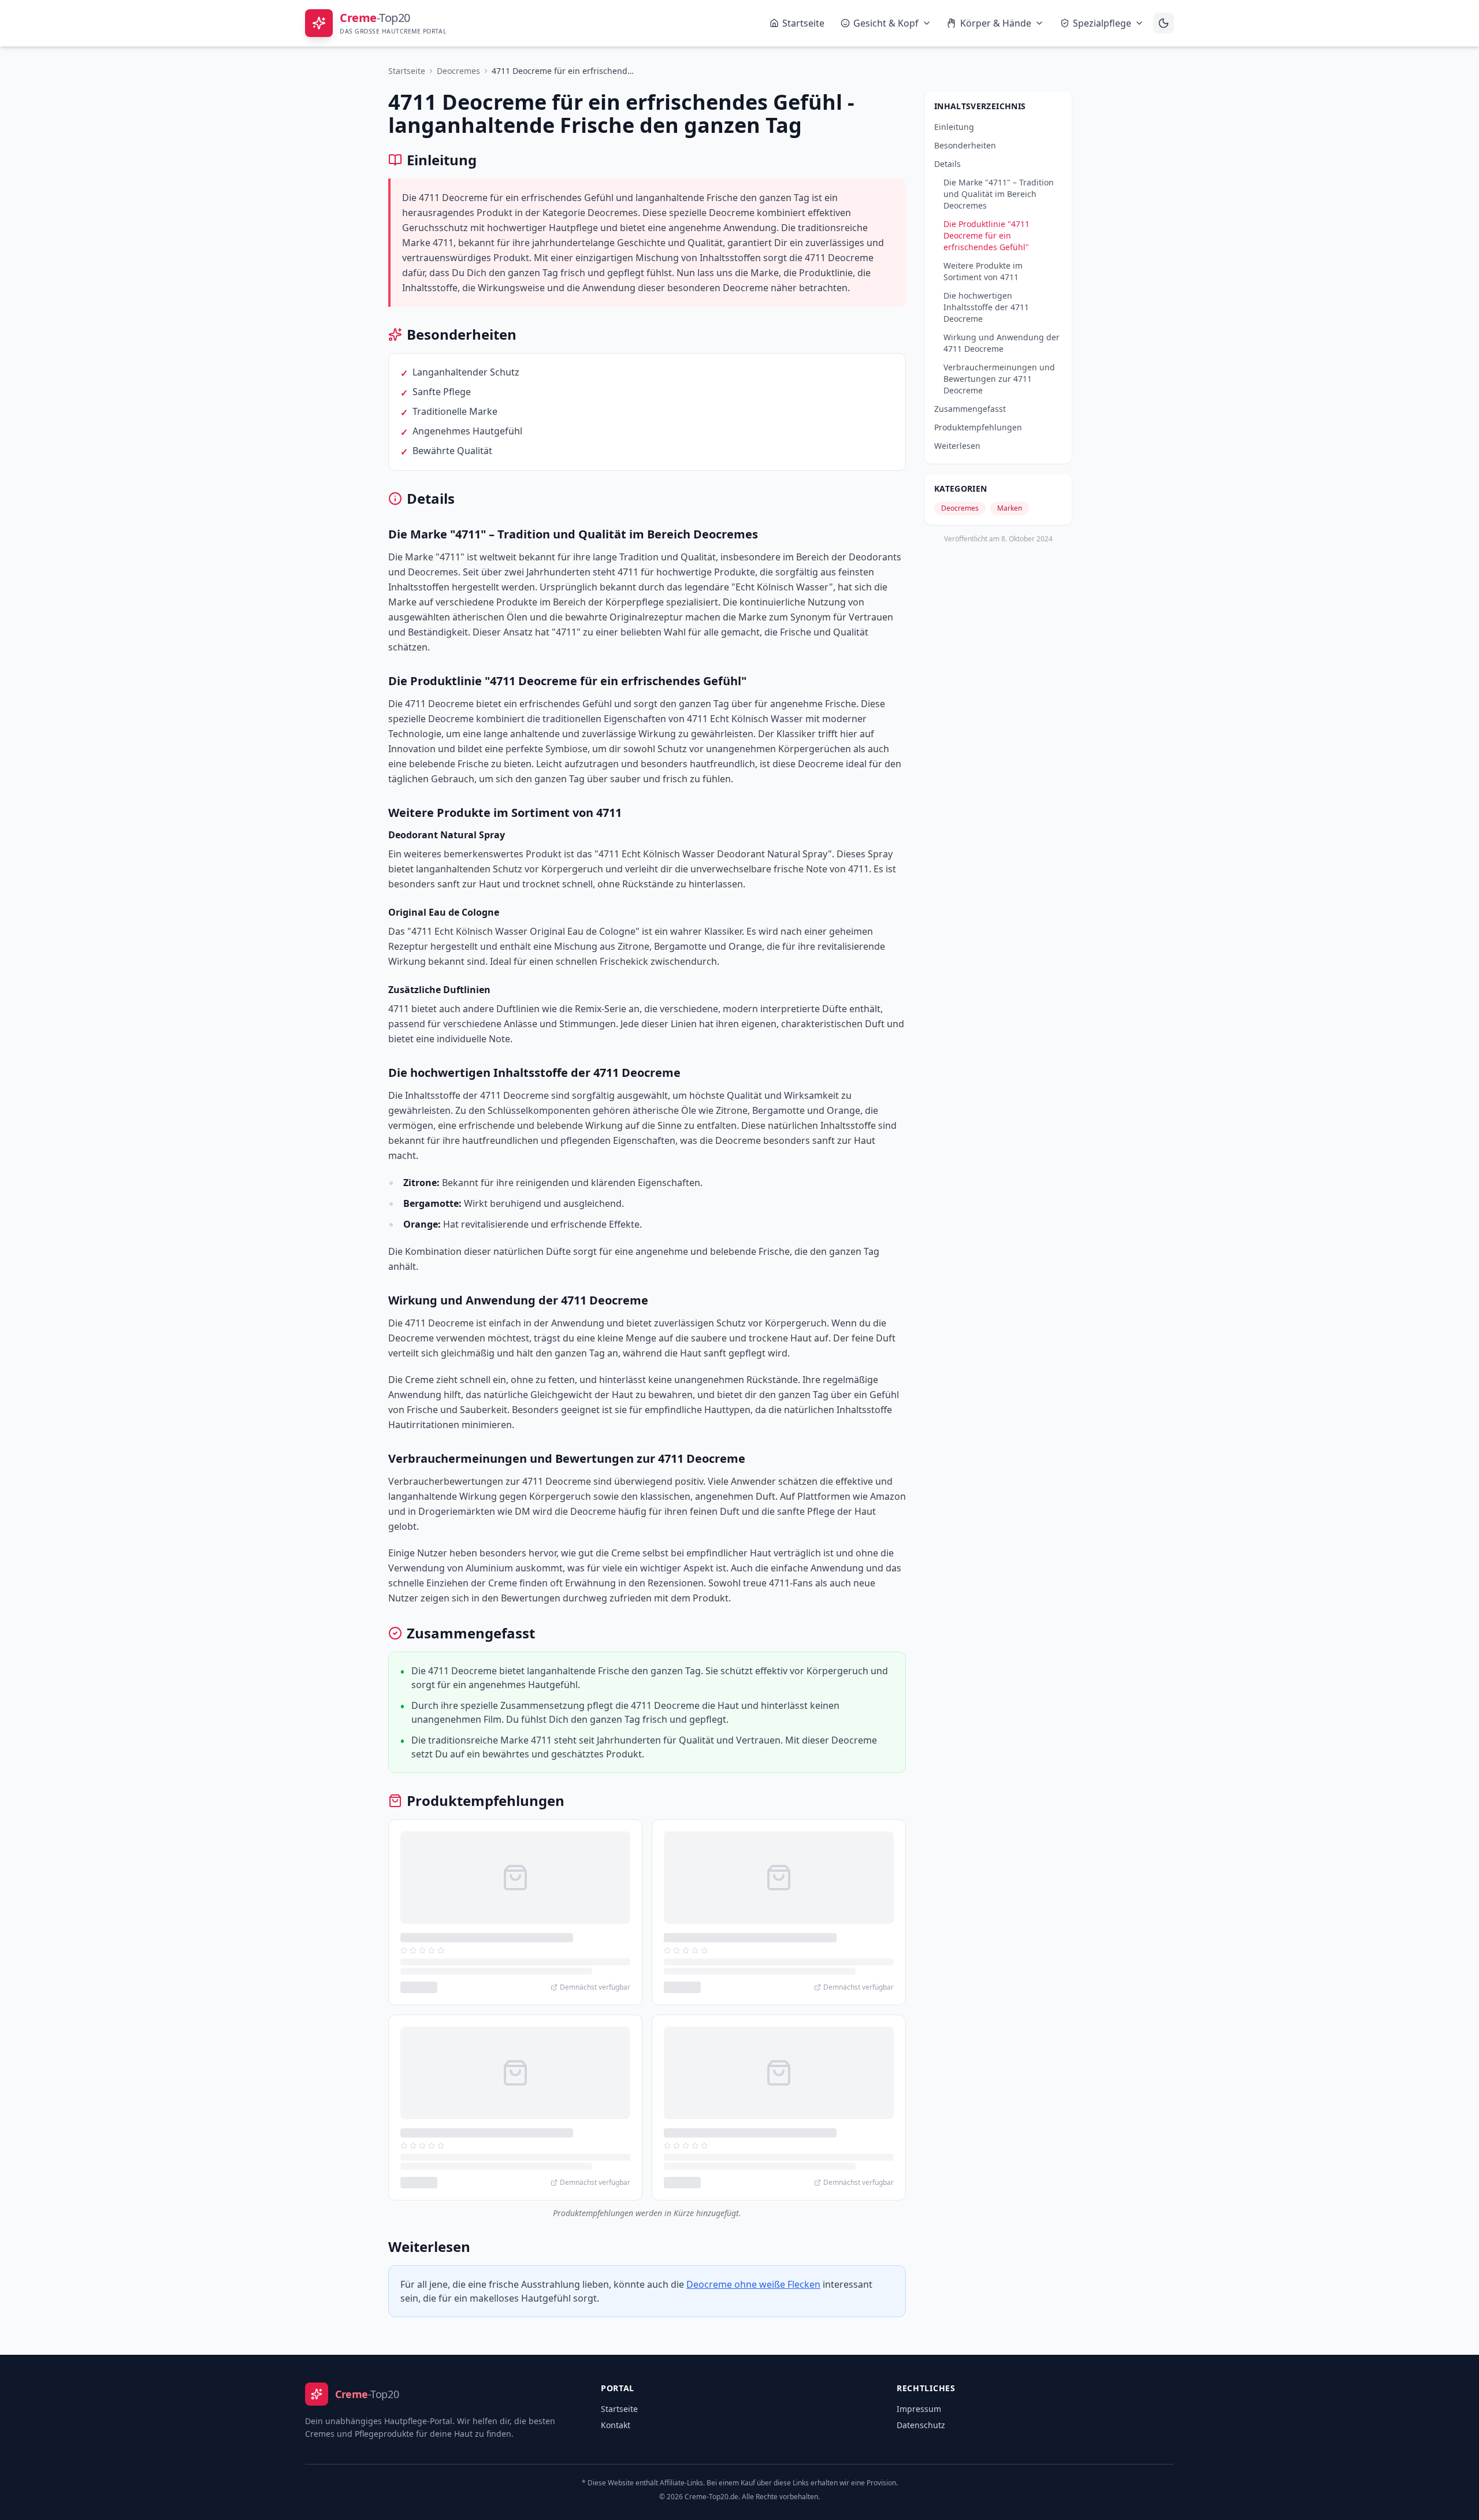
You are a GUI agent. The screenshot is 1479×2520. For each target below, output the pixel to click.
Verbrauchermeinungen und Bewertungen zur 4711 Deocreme (999, 379)
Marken (1010, 508)
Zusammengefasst (970, 409)
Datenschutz (921, 2425)
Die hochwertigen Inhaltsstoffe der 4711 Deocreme (986, 307)
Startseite (803, 23)
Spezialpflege (1102, 23)
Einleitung (954, 127)
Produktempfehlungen (978, 427)
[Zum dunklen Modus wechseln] (1164, 23)
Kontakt (616, 2425)
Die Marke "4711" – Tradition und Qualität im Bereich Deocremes (999, 194)
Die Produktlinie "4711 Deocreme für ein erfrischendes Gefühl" (986, 235)
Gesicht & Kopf (886, 23)
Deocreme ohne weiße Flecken (753, 2284)
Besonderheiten (965, 145)
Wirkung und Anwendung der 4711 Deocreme (1002, 343)
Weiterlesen (957, 446)
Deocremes (458, 71)
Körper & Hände (996, 23)
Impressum (919, 2409)
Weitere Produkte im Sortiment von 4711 (983, 271)
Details (947, 164)
